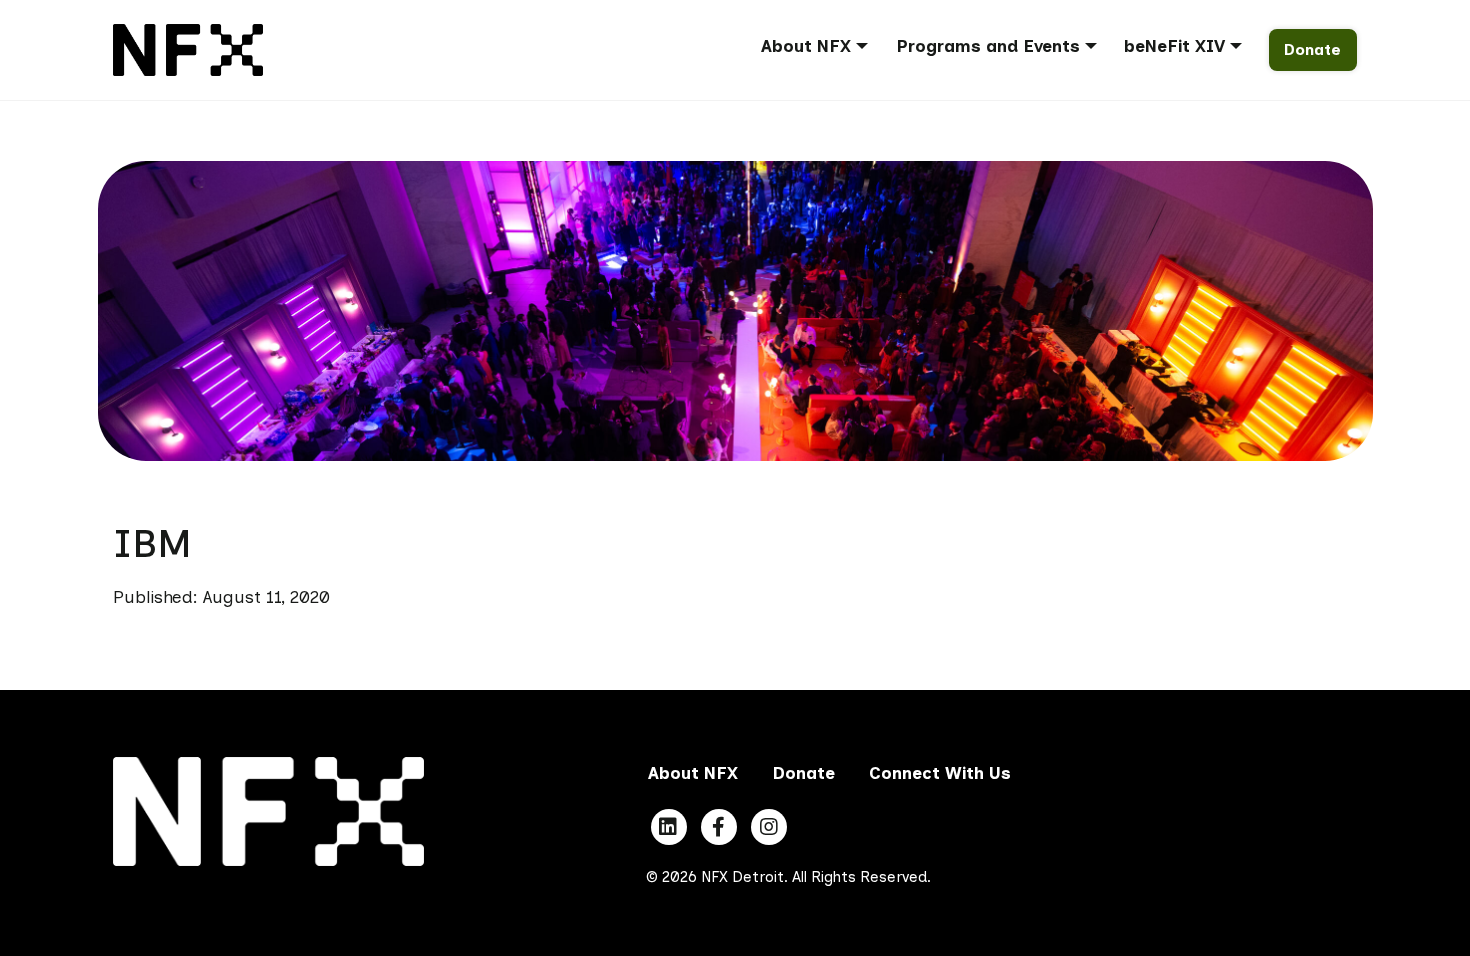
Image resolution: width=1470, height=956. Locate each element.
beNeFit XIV (1174, 46)
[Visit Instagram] (769, 827)
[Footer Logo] (268, 810)
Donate (1312, 49)
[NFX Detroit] (188, 48)
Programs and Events (988, 46)
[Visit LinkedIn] (669, 827)
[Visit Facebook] (719, 827)
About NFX (806, 46)
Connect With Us (940, 773)
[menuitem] (821, 49)
